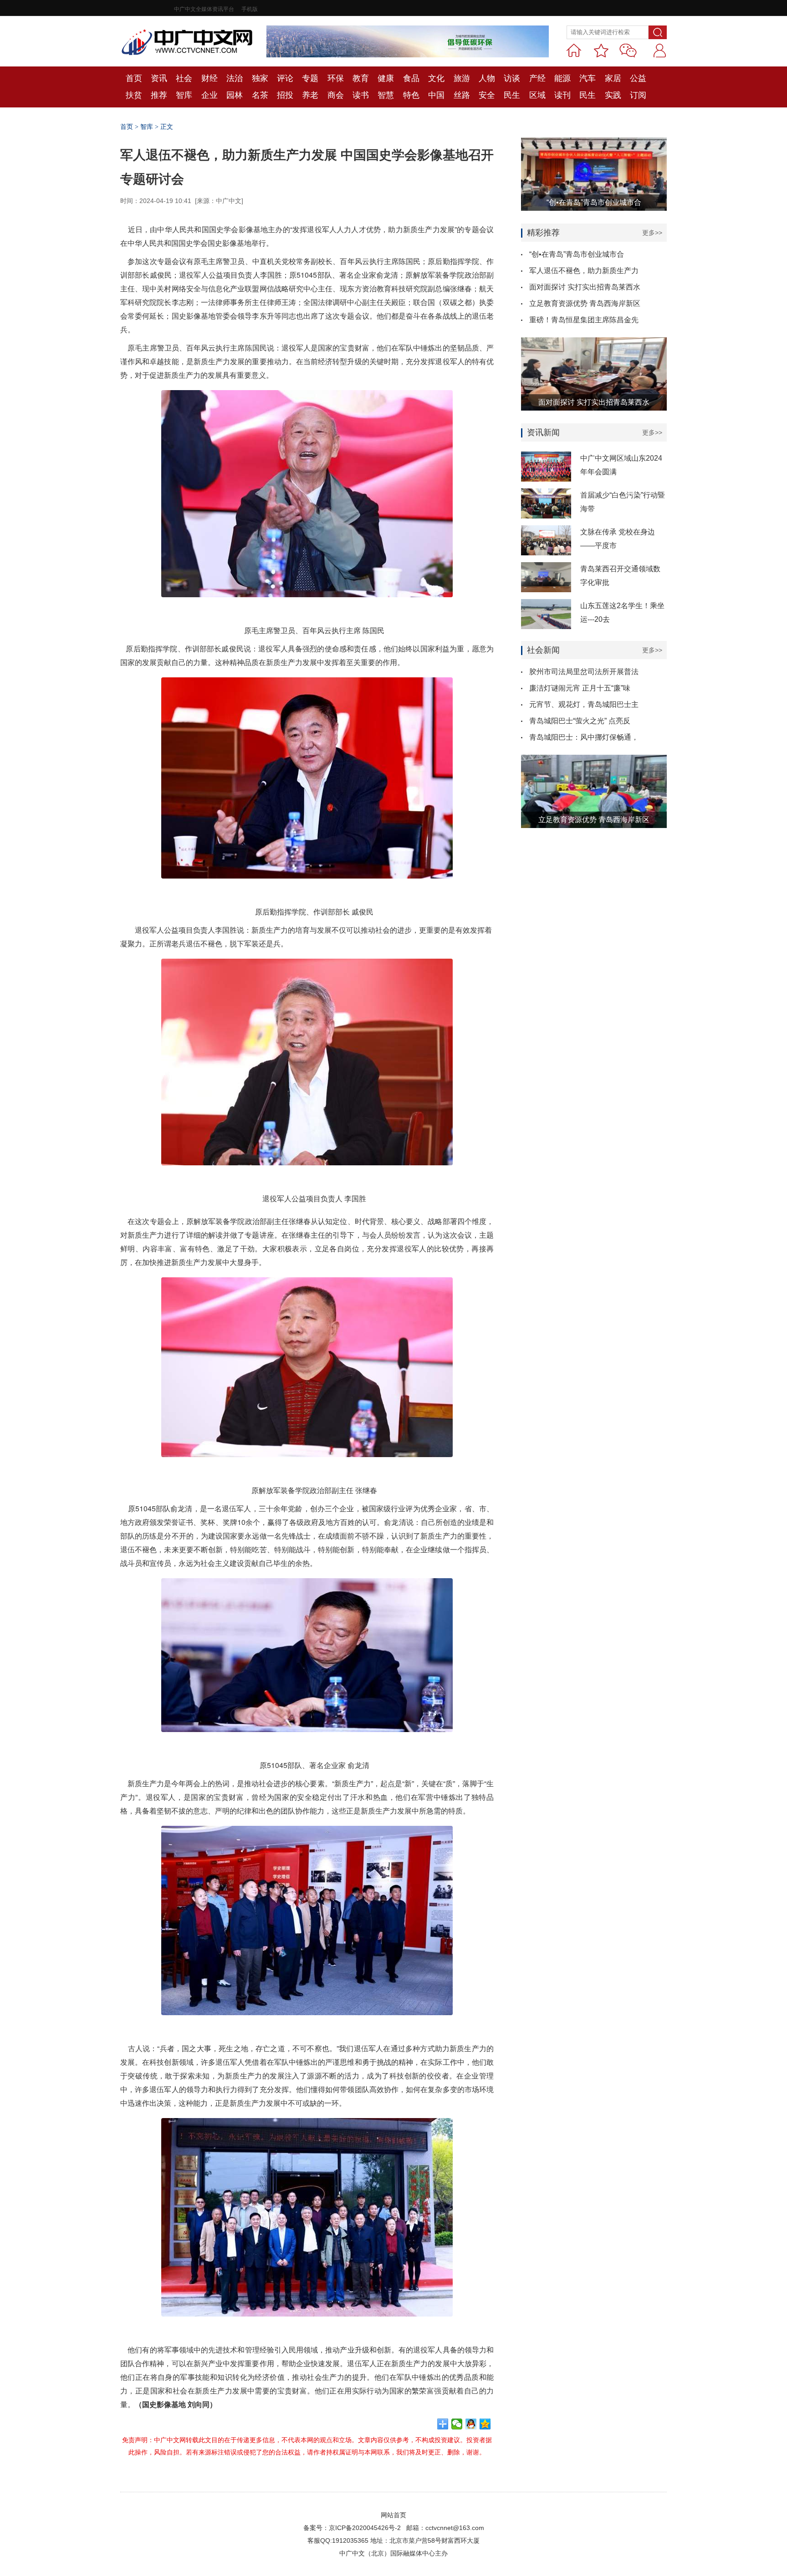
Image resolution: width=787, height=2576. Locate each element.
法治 (235, 78)
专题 (310, 78)
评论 (285, 78)
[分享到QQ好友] (471, 2424)
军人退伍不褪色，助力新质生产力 (584, 271)
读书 (361, 95)
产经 (537, 78)
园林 (235, 95)
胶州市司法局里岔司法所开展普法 (584, 672)
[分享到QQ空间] (485, 2424)
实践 (613, 95)
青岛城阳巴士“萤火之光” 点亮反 (580, 721)
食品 (411, 78)
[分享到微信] (457, 2424)
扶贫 (134, 95)
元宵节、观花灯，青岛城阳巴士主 (584, 704)
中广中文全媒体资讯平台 (204, 9)
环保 (336, 78)
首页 (134, 78)
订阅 (638, 95)
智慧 (386, 95)
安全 (487, 95)
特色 (411, 95)
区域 (537, 95)
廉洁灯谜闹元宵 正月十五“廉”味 (580, 688)
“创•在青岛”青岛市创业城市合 (577, 254)
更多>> (652, 233)
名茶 (260, 95)
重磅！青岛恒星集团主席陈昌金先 (584, 320)
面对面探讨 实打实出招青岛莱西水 (585, 287)
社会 (184, 78)
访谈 (512, 78)
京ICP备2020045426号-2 (365, 2528)
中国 (436, 95)
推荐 (159, 95)
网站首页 (393, 2515)
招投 (285, 95)
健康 (386, 78)
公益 (638, 78)
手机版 (250, 9)
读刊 (562, 95)
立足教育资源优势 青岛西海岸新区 (585, 303)
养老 (310, 95)
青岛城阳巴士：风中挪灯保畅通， (584, 737)
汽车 (588, 78)
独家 (260, 78)
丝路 (462, 95)
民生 (512, 95)
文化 (436, 78)
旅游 (462, 78)
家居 (613, 78)
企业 (210, 95)
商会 (336, 95)
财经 (210, 78)
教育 (361, 78)
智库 (184, 95)
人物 (487, 78)
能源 (562, 78)
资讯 (159, 78)
